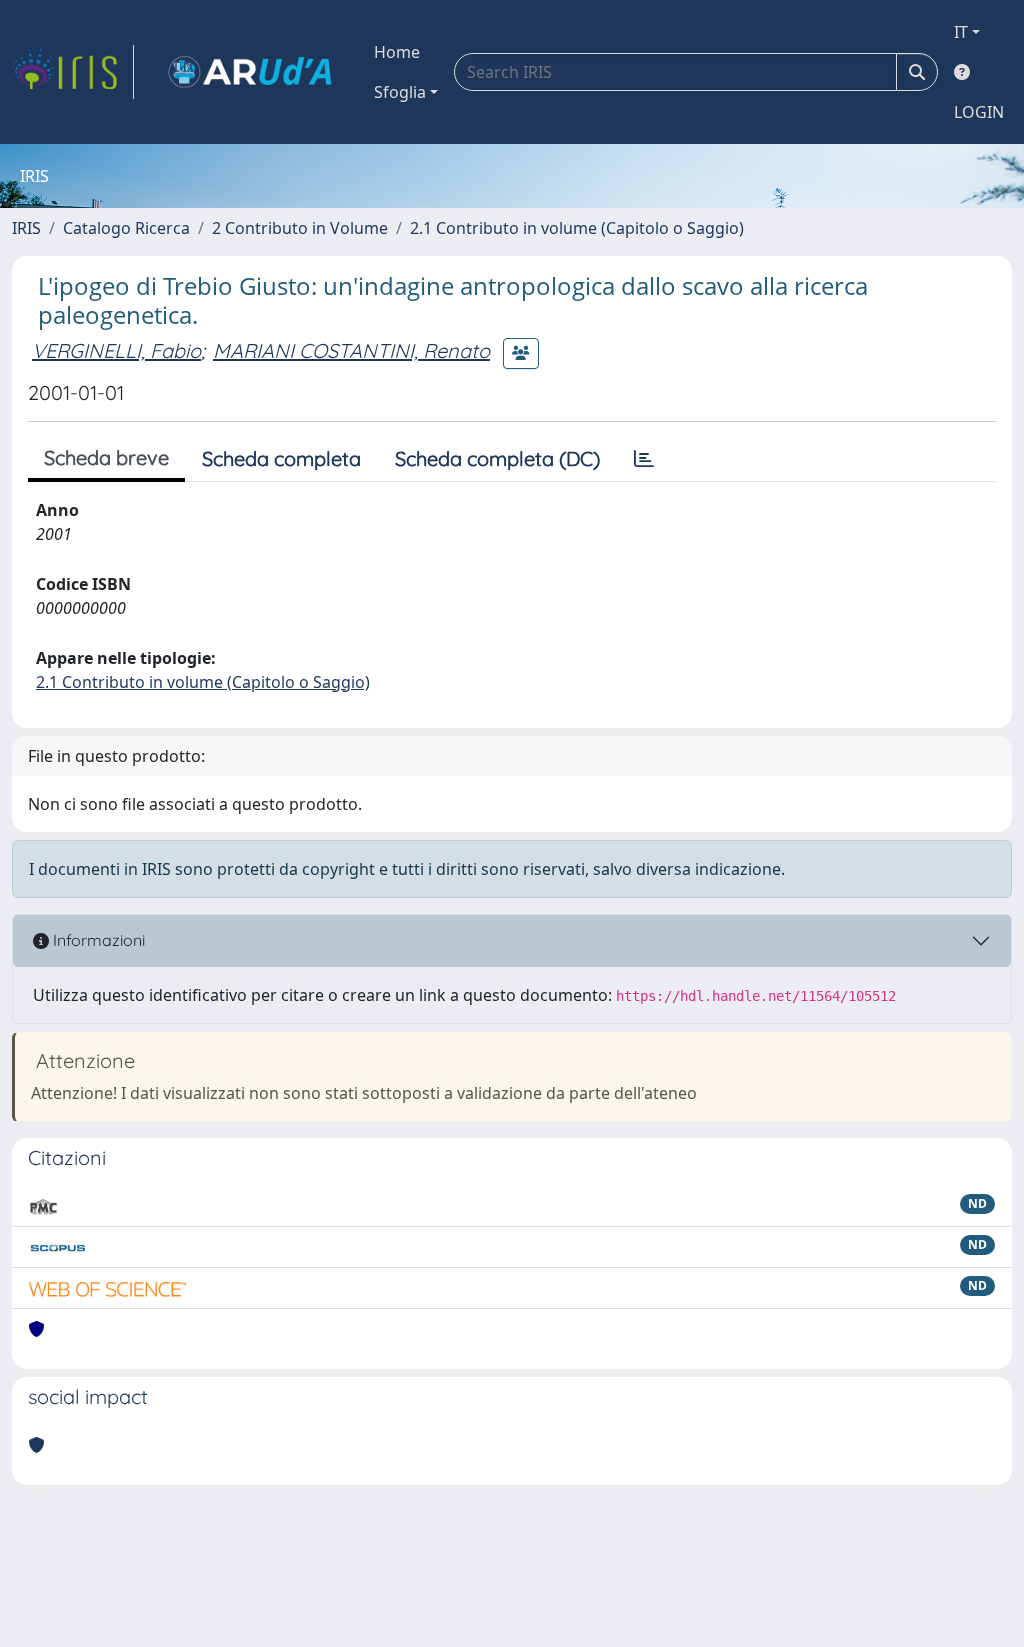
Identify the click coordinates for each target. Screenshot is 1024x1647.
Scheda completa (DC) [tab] (497, 458)
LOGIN (979, 112)
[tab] (644, 459)
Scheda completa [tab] (281, 458)
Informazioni (97, 940)
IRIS (26, 228)
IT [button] (961, 32)
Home (397, 52)
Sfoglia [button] (400, 92)
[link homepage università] (250, 72)
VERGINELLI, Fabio (116, 350)
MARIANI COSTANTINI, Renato (351, 350)
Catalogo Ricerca (126, 228)
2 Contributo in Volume (300, 228)
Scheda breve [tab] (106, 457)
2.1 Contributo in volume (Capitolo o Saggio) (577, 228)
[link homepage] (73, 72)
